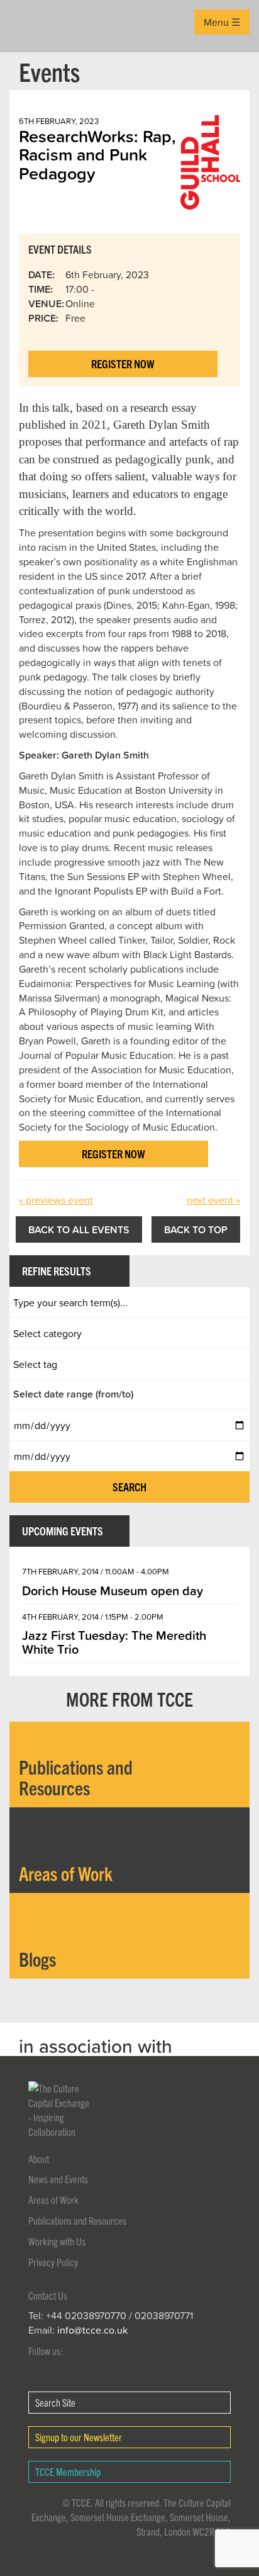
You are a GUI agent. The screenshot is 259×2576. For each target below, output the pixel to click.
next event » (213, 1200)
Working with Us (57, 2241)
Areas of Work (53, 2200)
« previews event (56, 1200)
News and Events (58, 2179)
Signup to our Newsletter (79, 2437)
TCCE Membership (68, 2471)
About (39, 2159)
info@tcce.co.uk (92, 2330)
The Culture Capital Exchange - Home (29, 26)
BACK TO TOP (196, 1229)
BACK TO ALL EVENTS (79, 1229)
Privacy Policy (53, 2262)
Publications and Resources (77, 2220)
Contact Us (48, 2295)
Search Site (55, 2402)
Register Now (123, 364)
